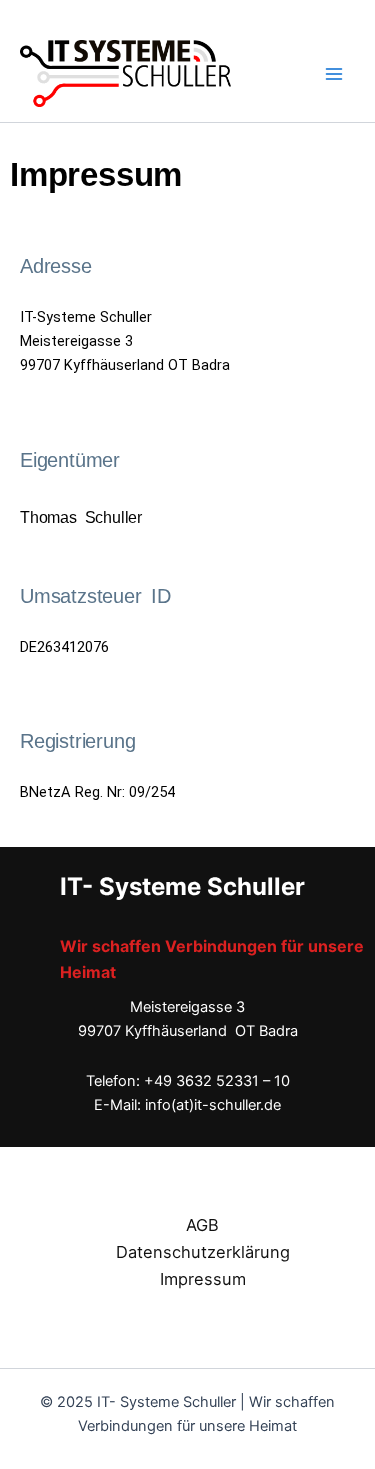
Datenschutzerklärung (203, 1252)
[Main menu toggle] (334, 74)
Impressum (203, 1279)
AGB (202, 1225)
